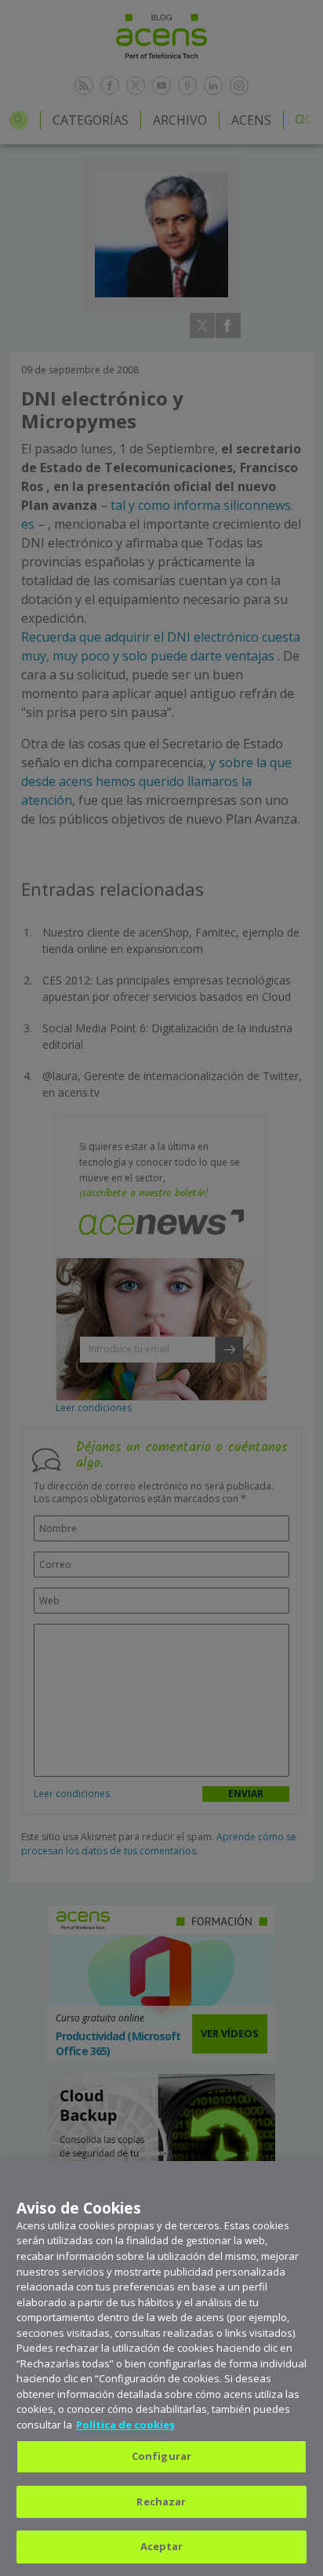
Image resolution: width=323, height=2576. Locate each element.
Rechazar (161, 2501)
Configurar (161, 2456)
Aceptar (162, 2546)
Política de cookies (125, 2425)
